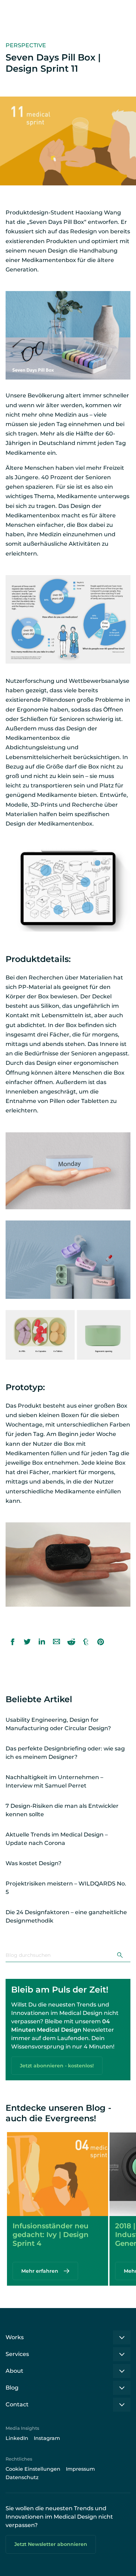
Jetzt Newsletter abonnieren (51, 2544)
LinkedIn (17, 2438)
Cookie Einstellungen (33, 2469)
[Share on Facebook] (13, 1642)
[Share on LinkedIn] (42, 1642)
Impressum (80, 2469)
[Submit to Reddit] (71, 1642)
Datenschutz (22, 2477)
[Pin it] (100, 1642)
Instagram (47, 2438)
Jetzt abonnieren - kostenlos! (57, 2066)
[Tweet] (27, 1642)
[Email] (56, 1642)
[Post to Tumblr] (86, 1642)
